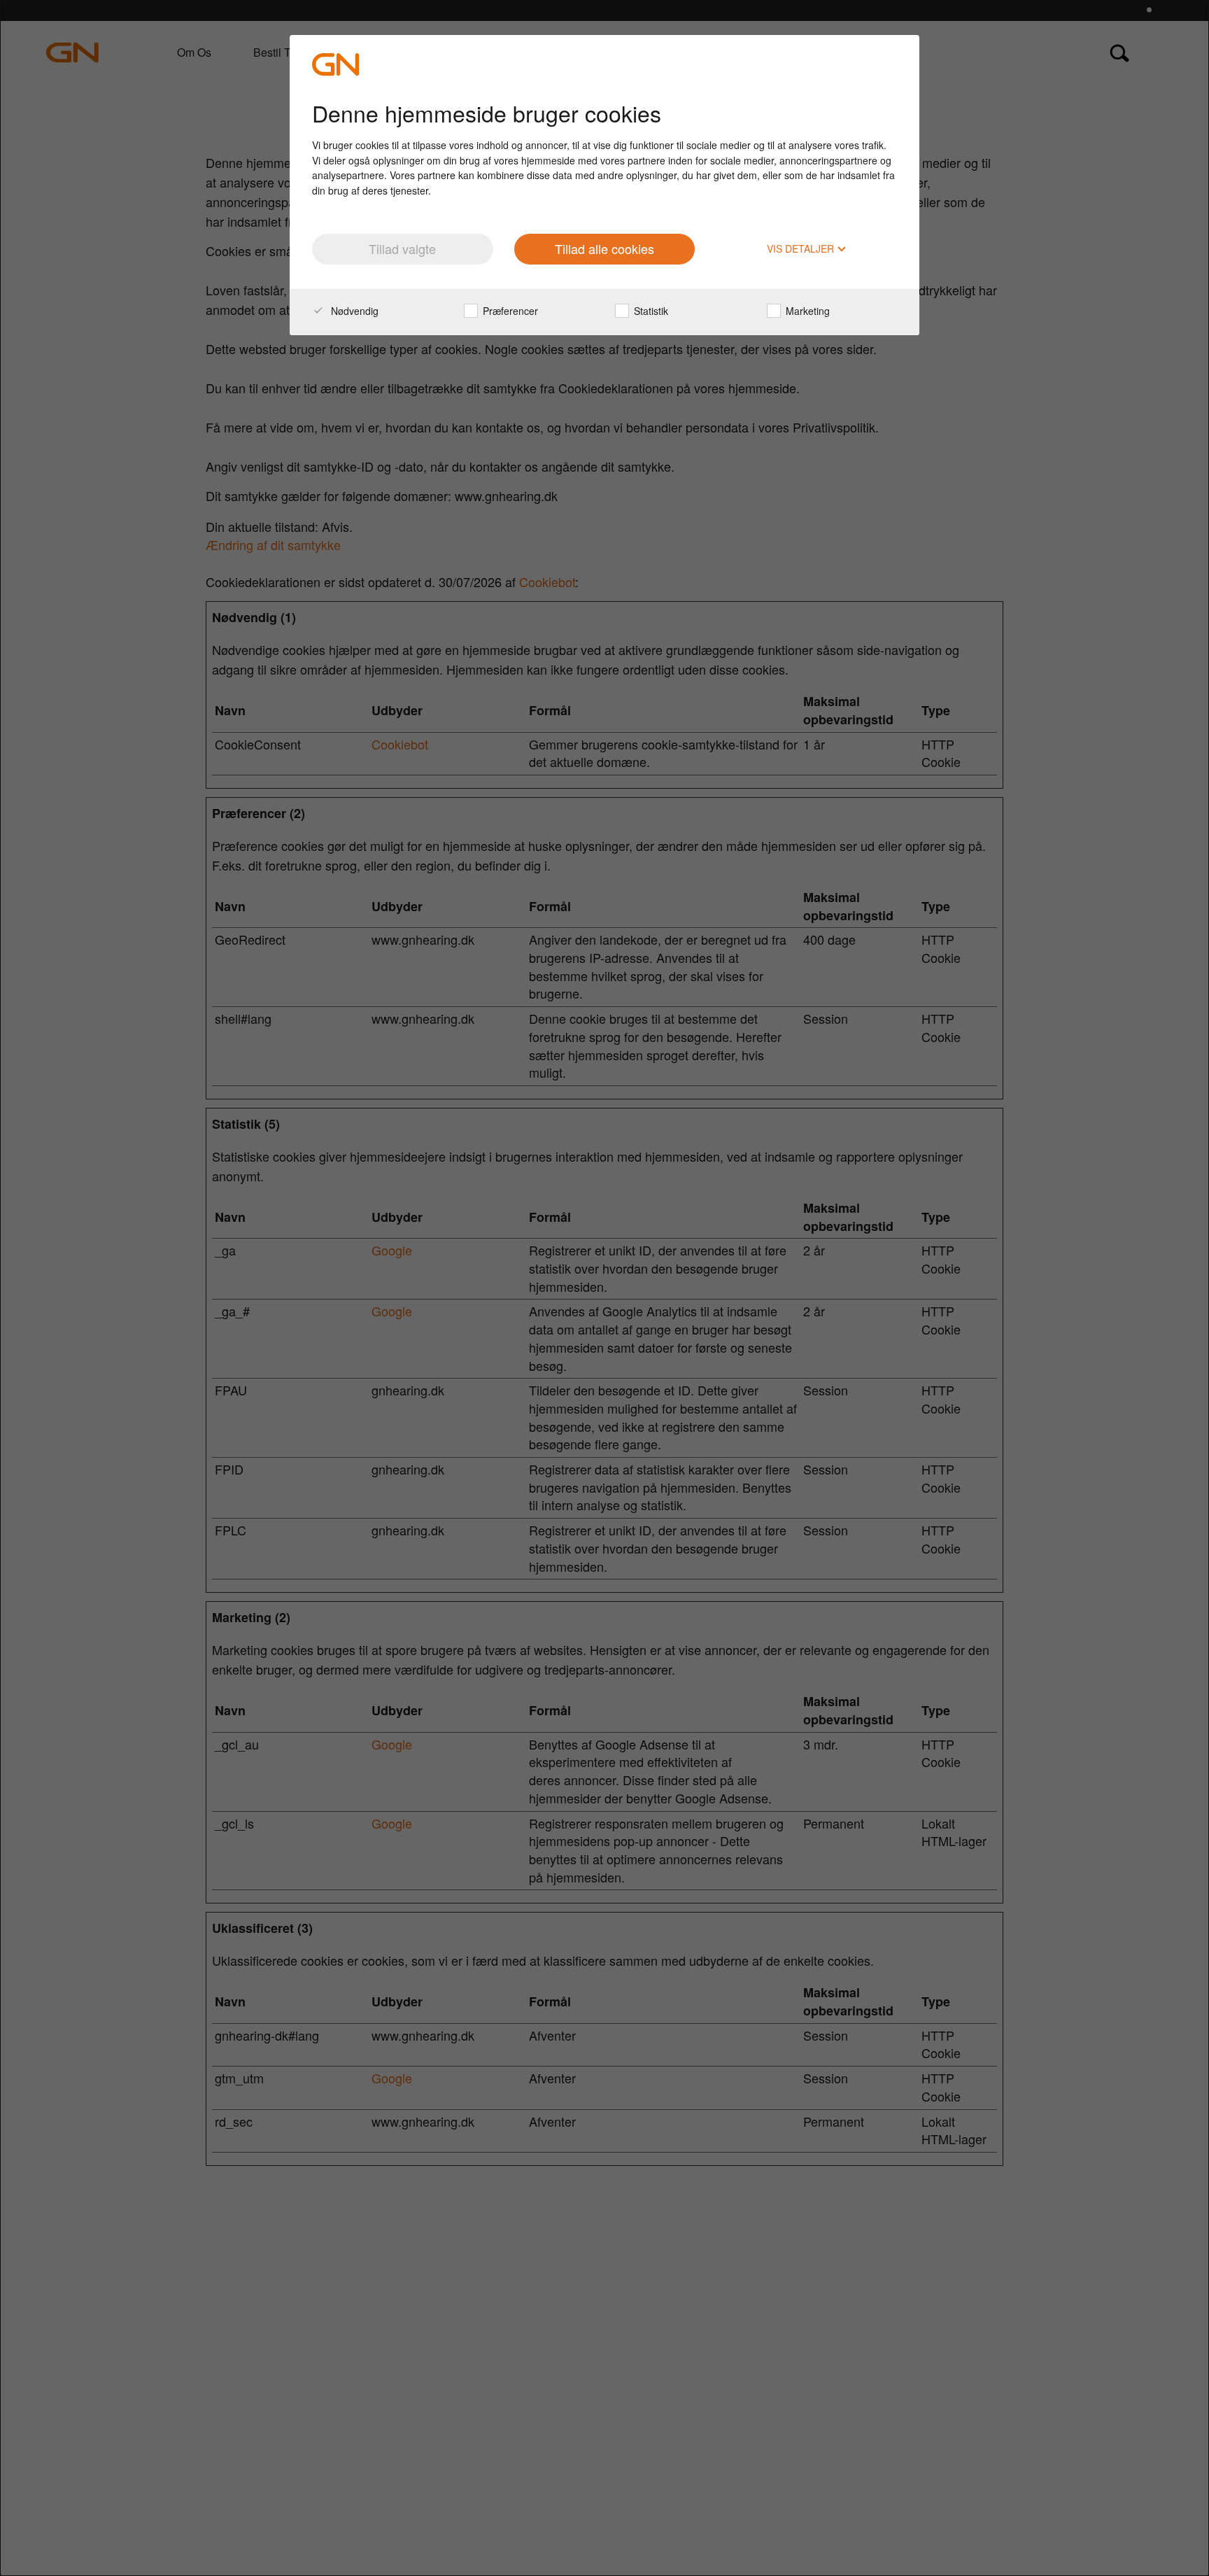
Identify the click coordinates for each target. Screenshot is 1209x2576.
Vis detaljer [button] (802, 249)
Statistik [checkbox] (650, 311)
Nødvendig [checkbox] (353, 311)
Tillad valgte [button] (402, 248)
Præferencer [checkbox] (509, 311)
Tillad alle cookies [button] (604, 248)
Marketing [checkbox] (806, 311)
